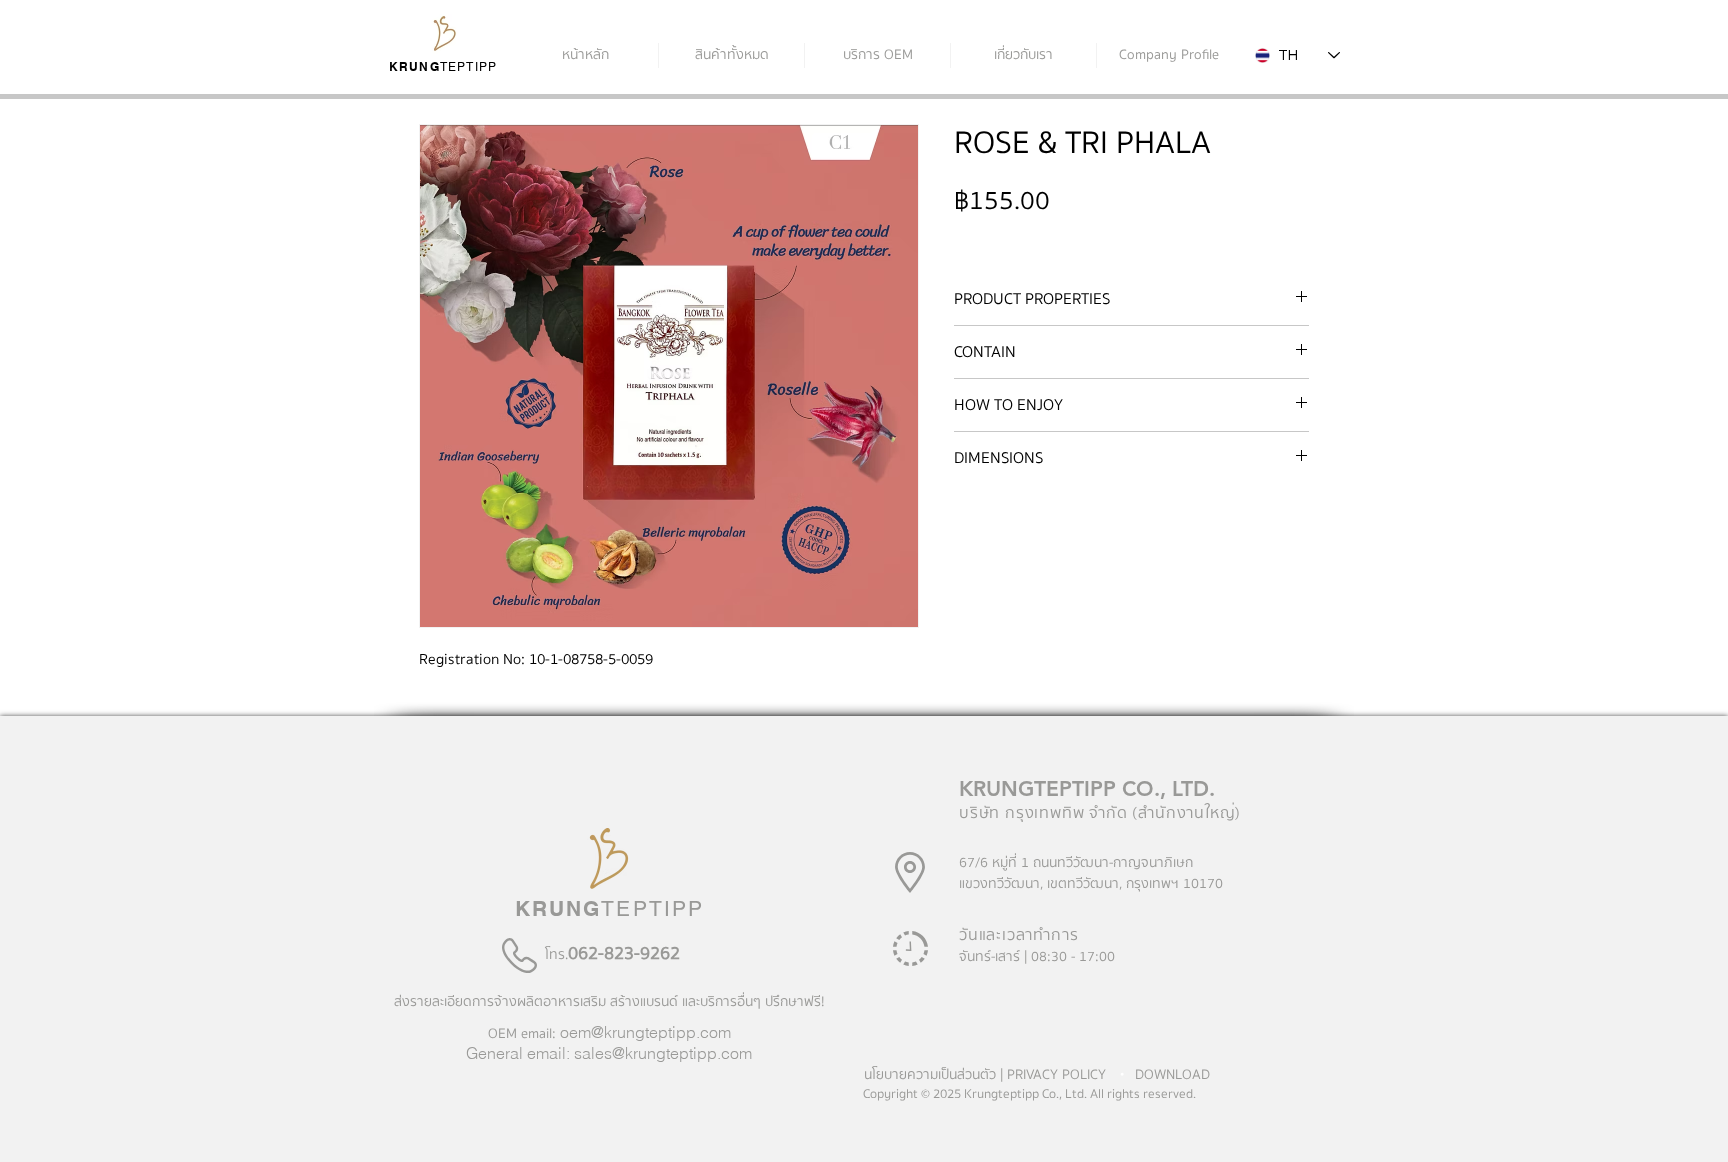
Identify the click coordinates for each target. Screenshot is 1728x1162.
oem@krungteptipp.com (645, 1032)
